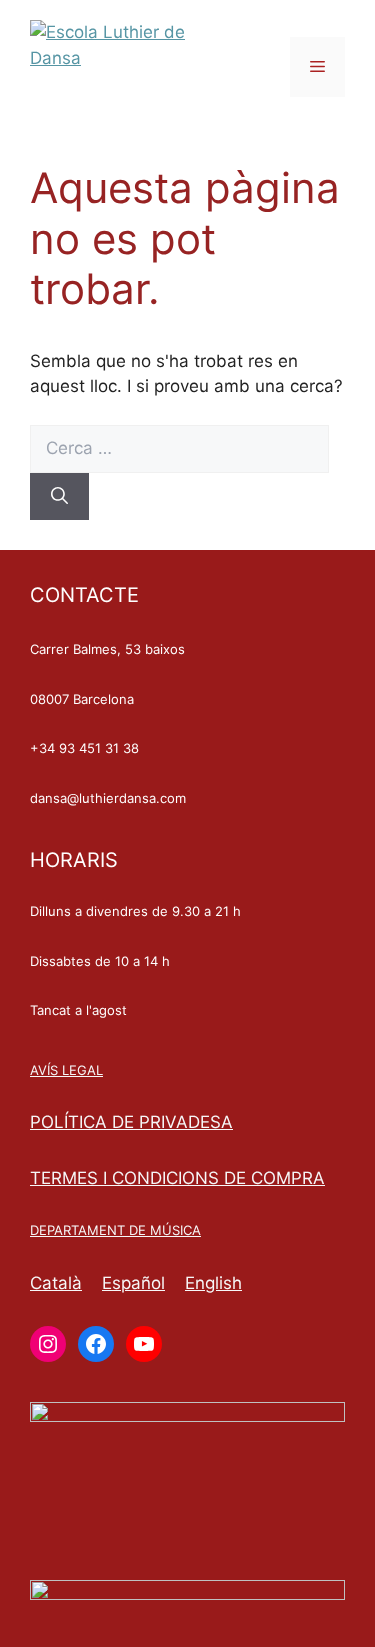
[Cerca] (59, 497)
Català (56, 1283)
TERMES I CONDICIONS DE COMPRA (177, 1178)
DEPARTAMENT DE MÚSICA (115, 1230)
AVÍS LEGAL (66, 1070)
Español (133, 1283)
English (213, 1283)
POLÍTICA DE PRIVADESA (131, 1122)
